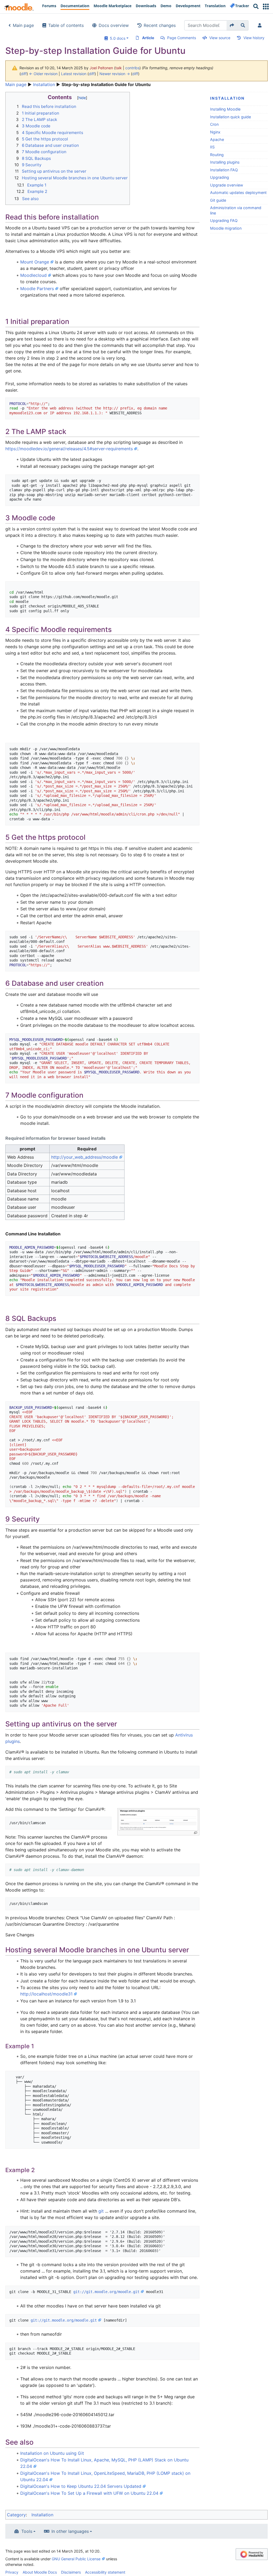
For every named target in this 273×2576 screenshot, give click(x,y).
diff (24, 74)
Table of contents (66, 25)
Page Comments (182, 38)
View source (220, 38)
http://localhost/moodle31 (46, 1994)
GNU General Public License (76, 2559)
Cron (214, 124)
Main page (23, 25)
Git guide (218, 200)
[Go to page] (232, 25)
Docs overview (114, 25)
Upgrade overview (227, 185)
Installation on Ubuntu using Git (52, 2453)
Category (16, 2515)
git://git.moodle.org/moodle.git (106, 2292)
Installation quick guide (230, 117)
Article (148, 38)
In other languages (70, 2531)
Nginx (215, 132)
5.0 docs (117, 38)
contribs (132, 68)
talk (119, 68)
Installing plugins (225, 162)
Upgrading (220, 177)
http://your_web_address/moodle (85, 1157)
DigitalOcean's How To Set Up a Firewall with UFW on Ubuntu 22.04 (89, 2493)
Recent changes (160, 25)
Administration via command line (236, 210)
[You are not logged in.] (261, 25)
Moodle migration (226, 228)
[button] (266, 7)
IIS (212, 147)
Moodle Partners (37, 289)
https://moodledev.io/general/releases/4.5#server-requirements (69, 449)
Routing (217, 155)
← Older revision (43, 74)
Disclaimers (71, 2572)
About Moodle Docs (40, 2572)
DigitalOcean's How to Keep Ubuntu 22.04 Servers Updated (81, 2486)
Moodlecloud (33, 275)
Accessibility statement (105, 2572)
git (101, 2211)
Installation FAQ (224, 170)
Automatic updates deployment (238, 192)
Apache (217, 139)
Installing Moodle (225, 109)
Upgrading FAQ (224, 220)
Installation (44, 84)
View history (254, 38)
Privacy (12, 2572)
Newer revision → (115, 74)
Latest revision (74, 74)
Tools (27, 2531)
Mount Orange (35, 262)
